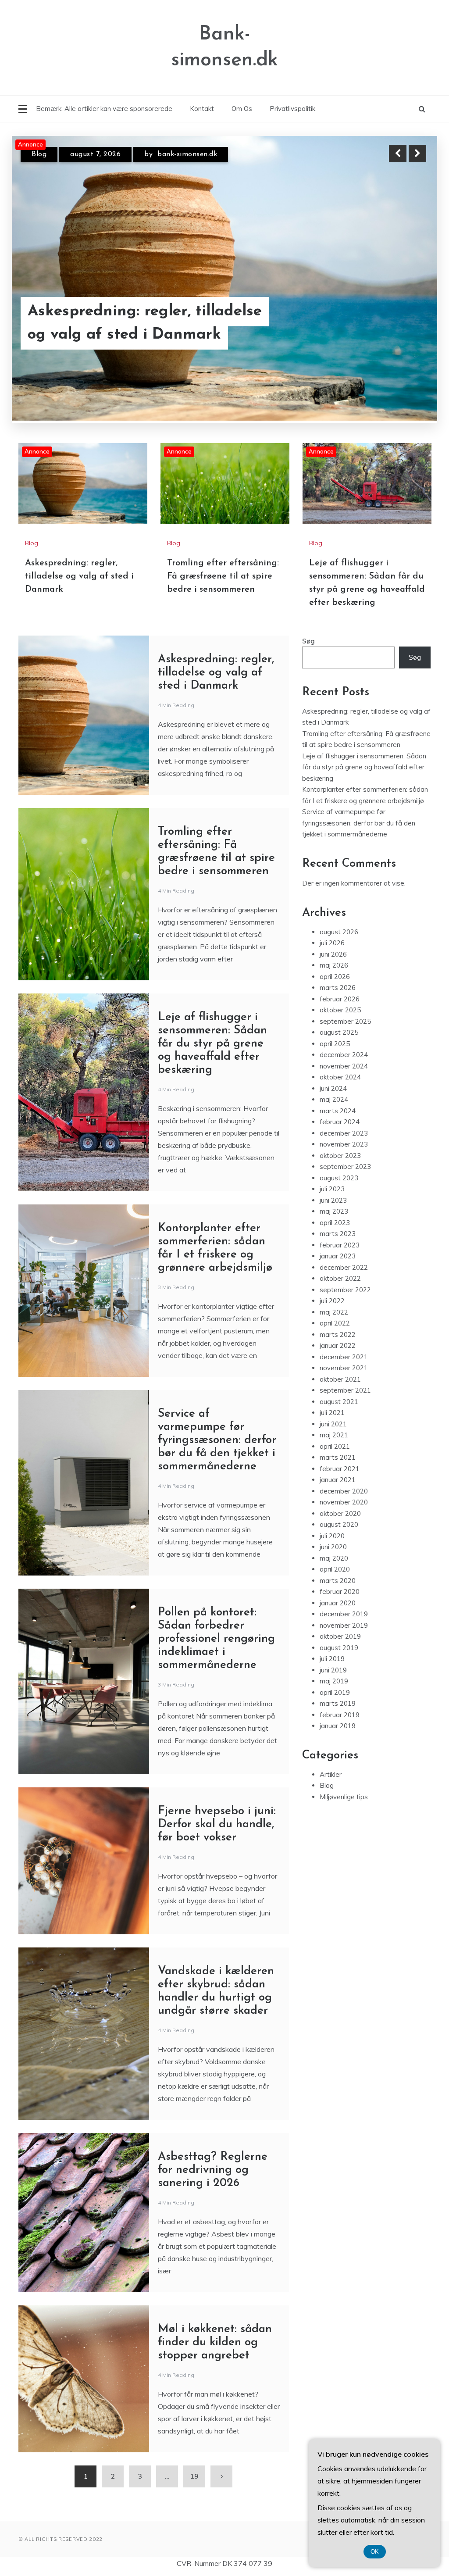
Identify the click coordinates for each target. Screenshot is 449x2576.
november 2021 (344, 1367)
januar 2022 (338, 1345)
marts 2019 (338, 1702)
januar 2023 (338, 1255)
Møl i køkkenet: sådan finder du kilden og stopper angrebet (215, 2341)
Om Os (242, 109)
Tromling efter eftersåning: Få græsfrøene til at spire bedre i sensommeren (138, 312)
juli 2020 (332, 1535)
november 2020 (344, 1501)
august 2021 (339, 1400)
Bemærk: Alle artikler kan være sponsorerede (104, 109)
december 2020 (344, 1490)
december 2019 (344, 1613)
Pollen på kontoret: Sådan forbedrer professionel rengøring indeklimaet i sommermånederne (216, 1638)
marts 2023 (338, 1233)
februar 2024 (340, 1121)
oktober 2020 (340, 1512)
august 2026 (339, 931)
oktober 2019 (340, 1635)
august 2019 (339, 1646)
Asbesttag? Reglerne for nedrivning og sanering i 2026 (213, 2169)
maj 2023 (334, 1210)
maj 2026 (334, 964)
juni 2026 (333, 953)
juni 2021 (333, 1423)
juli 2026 (332, 942)
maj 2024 (334, 1099)
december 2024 (344, 1054)
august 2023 (339, 1177)
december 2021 (344, 1356)
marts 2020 (338, 1579)
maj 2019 (334, 1680)
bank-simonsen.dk (188, 154)
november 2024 (344, 1065)
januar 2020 (338, 1602)
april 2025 (335, 1042)
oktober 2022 (340, 1277)
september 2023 (345, 1166)
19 (194, 2475)
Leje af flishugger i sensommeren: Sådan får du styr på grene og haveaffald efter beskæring (212, 1042)
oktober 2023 (340, 1154)
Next (417, 154)
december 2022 (344, 1266)
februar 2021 (340, 1467)
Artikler (331, 1773)
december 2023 (344, 1132)
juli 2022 (332, 1300)
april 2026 (335, 975)
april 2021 (335, 1445)
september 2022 (345, 1288)
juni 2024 (333, 1087)
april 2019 (335, 1691)
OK (375, 2552)
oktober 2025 (340, 1009)
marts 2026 (338, 987)
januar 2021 (338, 1479)
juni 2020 (333, 1546)
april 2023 (335, 1221)
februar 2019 (340, 1713)
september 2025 (345, 1020)
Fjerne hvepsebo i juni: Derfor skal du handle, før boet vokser (217, 1823)
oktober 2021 (340, 1378)
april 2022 (335, 1322)
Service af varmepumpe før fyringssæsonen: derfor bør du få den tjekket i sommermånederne (217, 1439)
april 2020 (335, 1568)
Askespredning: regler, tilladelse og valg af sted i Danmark (79, 575)
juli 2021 (332, 1412)
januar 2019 (338, 1725)
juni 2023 (333, 1199)
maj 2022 (334, 1311)
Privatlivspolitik (292, 109)
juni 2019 (333, 1669)
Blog (39, 154)
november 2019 (344, 1624)
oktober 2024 (340, 1076)
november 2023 (344, 1143)
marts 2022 (338, 1333)
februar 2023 (340, 1244)
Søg (308, 640)
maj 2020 (334, 1557)
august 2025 (339, 1031)
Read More (401, 312)
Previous (398, 154)
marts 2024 (338, 1109)
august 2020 (339, 1524)
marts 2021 (338, 1456)
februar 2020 (340, 1591)
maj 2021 (334, 1434)
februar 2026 (340, 998)
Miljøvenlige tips (344, 1795)
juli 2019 (332, 1658)
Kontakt (202, 109)
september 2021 (345, 1389)
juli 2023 (332, 1188)
